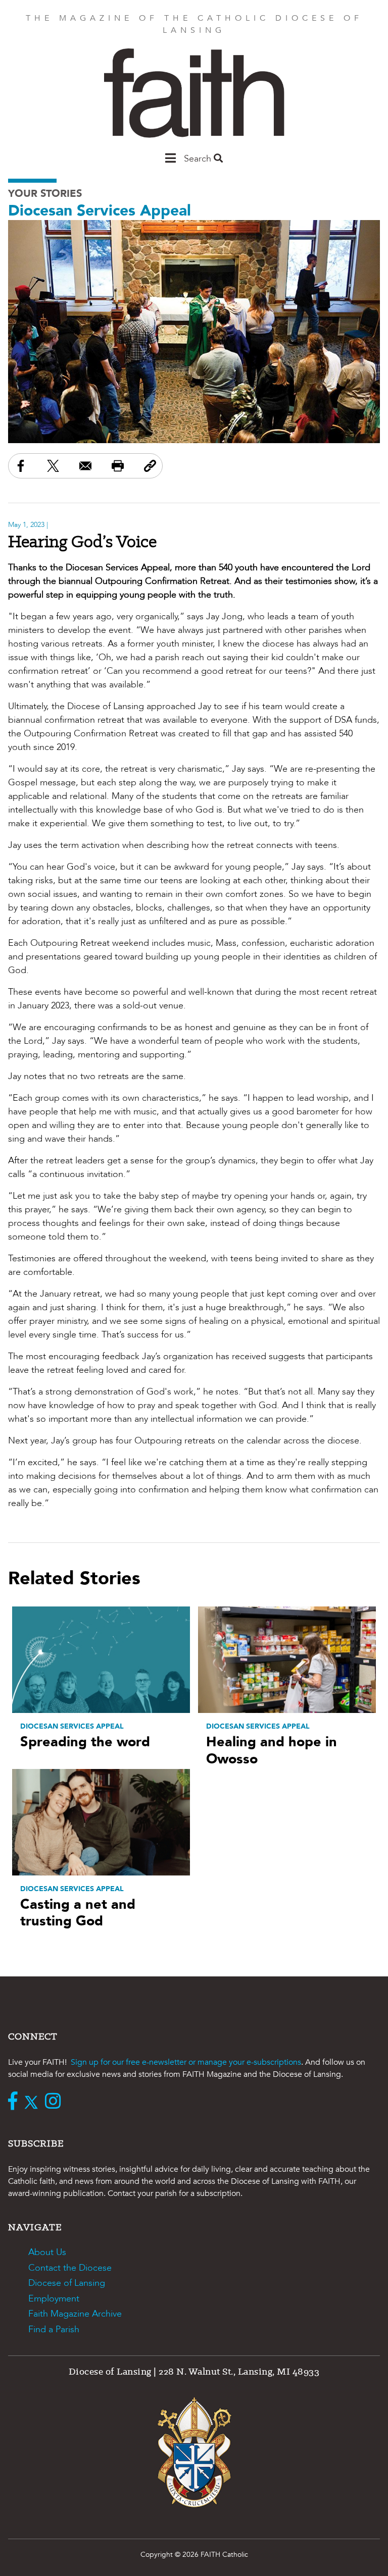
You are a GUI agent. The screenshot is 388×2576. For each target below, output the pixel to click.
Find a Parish (54, 2329)
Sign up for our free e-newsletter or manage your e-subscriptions (186, 2062)
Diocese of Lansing (67, 2283)
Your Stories (45, 194)
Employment (54, 2299)
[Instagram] (55, 2102)
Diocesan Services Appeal (100, 211)
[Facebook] (15, 2102)
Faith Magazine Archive (75, 2314)
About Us (47, 2252)
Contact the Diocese (70, 2268)
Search (199, 159)
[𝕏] (34, 2102)
